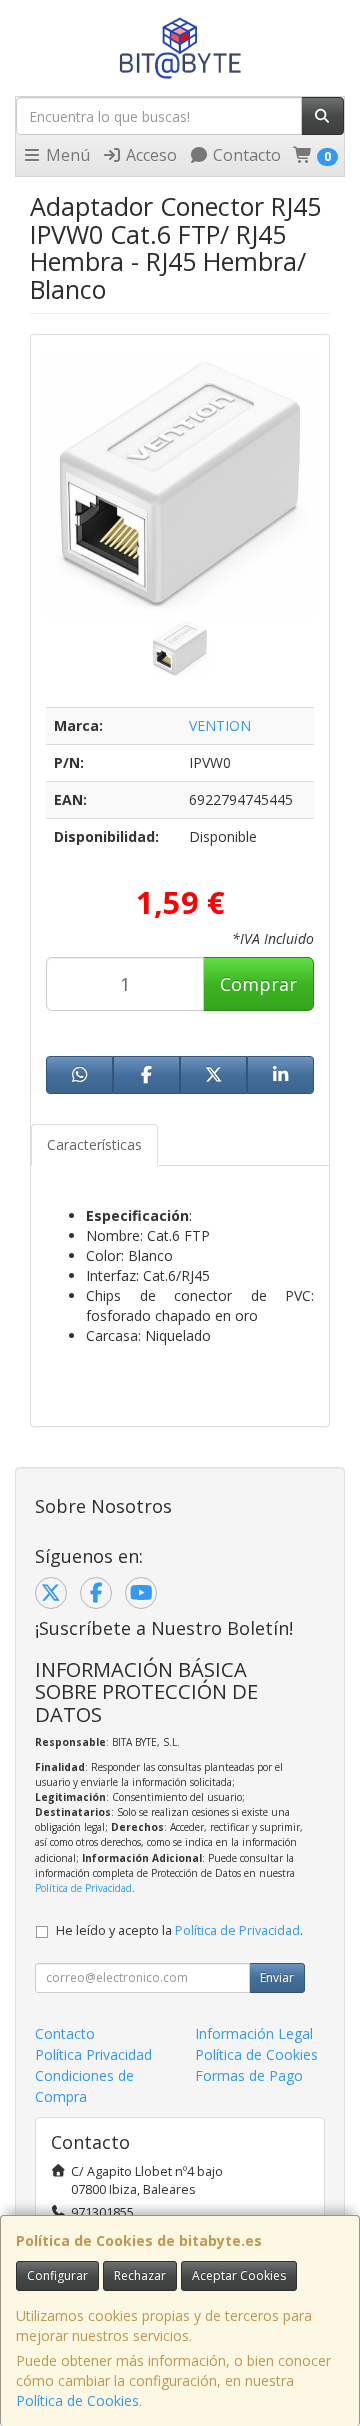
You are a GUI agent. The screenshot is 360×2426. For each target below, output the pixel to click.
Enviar (277, 1977)
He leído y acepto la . (179, 1930)
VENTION (220, 725)
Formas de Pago (249, 2075)
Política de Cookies (77, 2400)
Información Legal (254, 2033)
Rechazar (140, 2275)
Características (94, 1144)
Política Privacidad (93, 2054)
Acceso (149, 155)
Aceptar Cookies (239, 2275)
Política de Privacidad (83, 1888)
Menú (66, 155)
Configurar (57, 2275)
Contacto (245, 155)
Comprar (258, 984)
